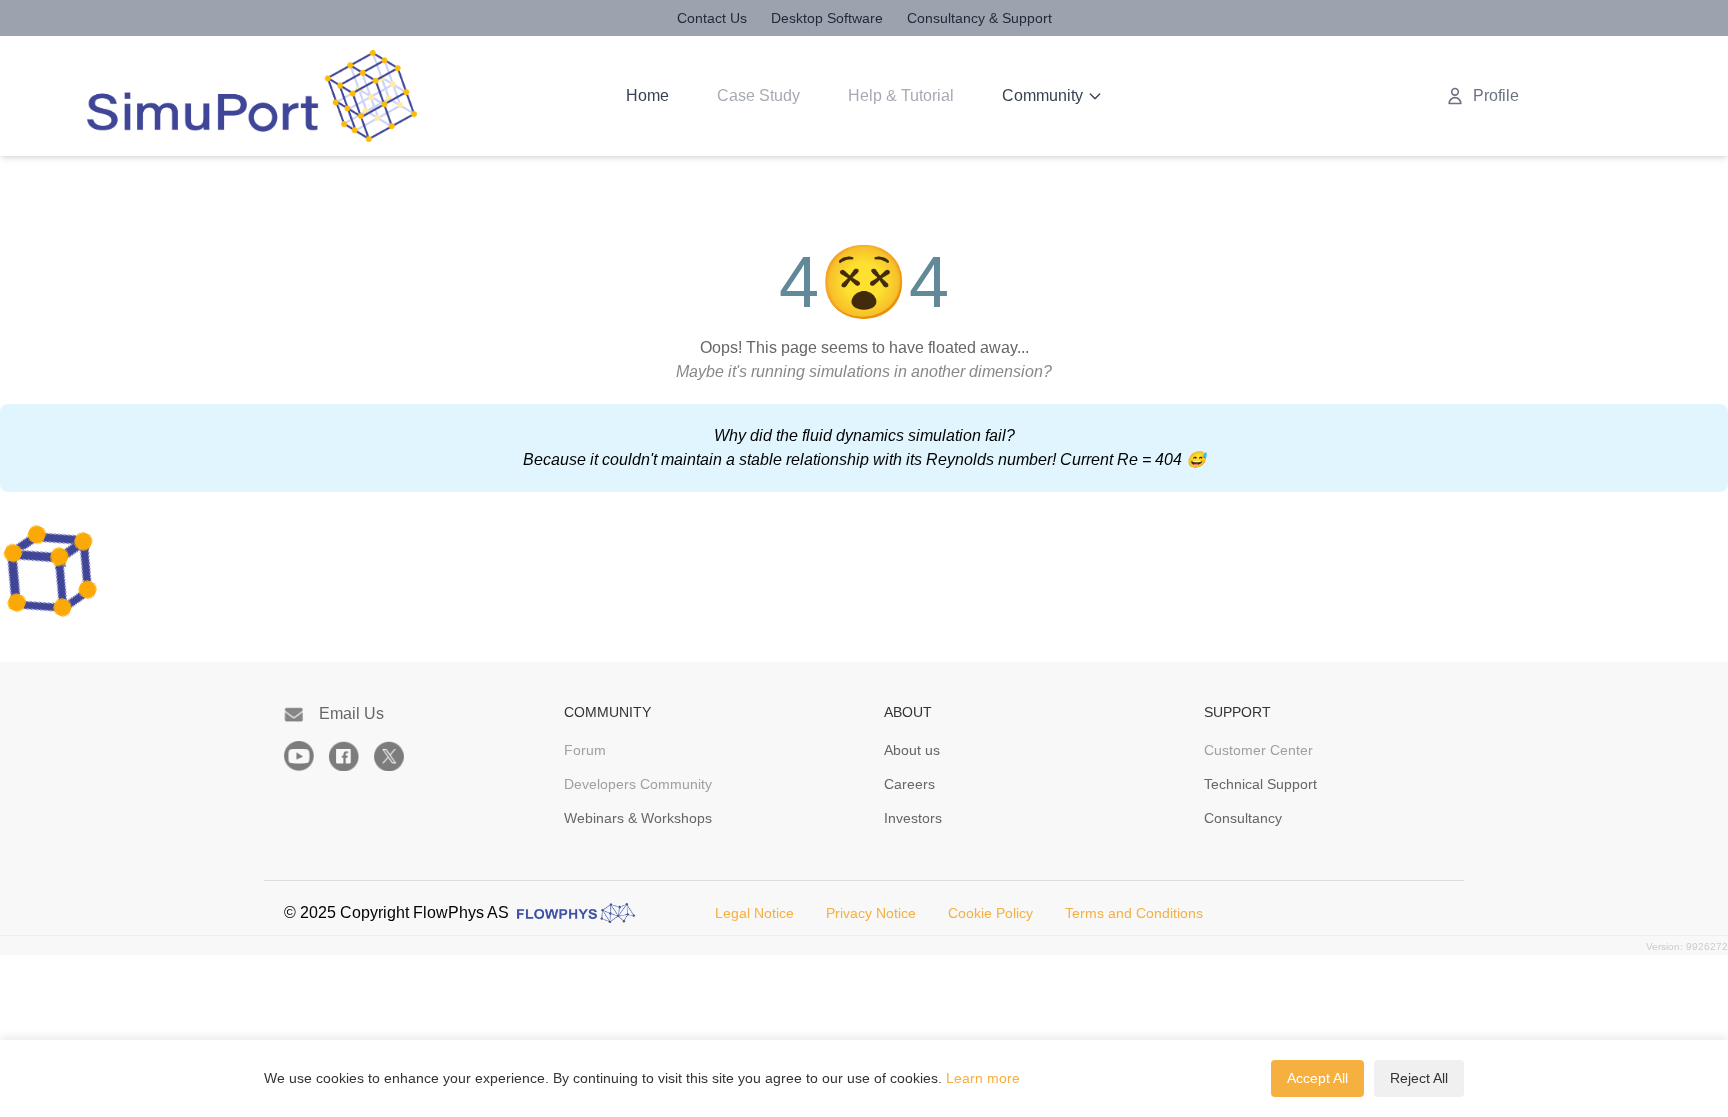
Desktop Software (827, 18)
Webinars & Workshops (638, 818)
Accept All (1317, 1078)
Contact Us (712, 18)
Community (1042, 95)
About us (912, 750)
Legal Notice (754, 913)
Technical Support (1260, 784)
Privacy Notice (871, 913)
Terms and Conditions (1134, 913)
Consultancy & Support (979, 18)
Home (647, 95)
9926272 (1707, 946)
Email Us (351, 713)
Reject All (1419, 1078)
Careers (909, 784)
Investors (913, 818)
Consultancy (1243, 818)
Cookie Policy (990, 913)
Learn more (983, 1078)
